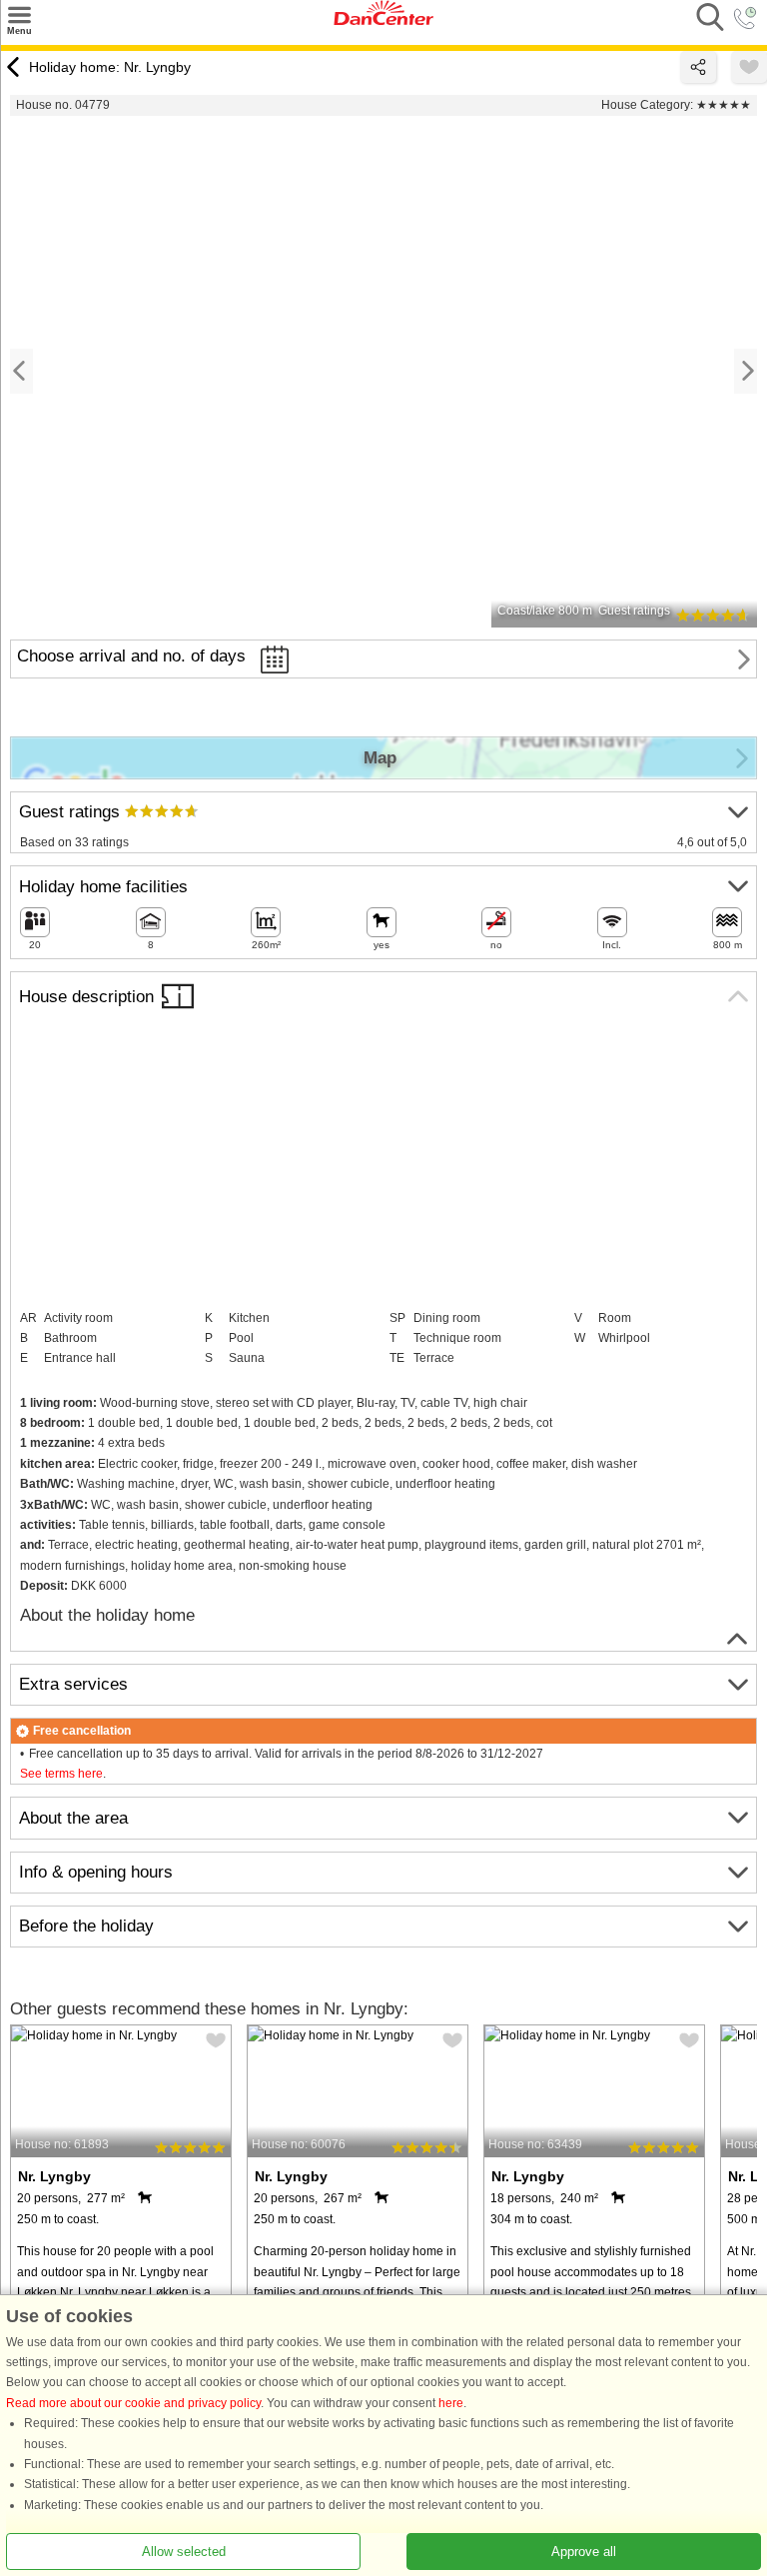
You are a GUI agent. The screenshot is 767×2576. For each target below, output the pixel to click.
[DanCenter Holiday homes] (383, 21)
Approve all (584, 2552)
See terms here (61, 1774)
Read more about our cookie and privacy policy (133, 2403)
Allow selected (184, 2552)
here (451, 2403)
